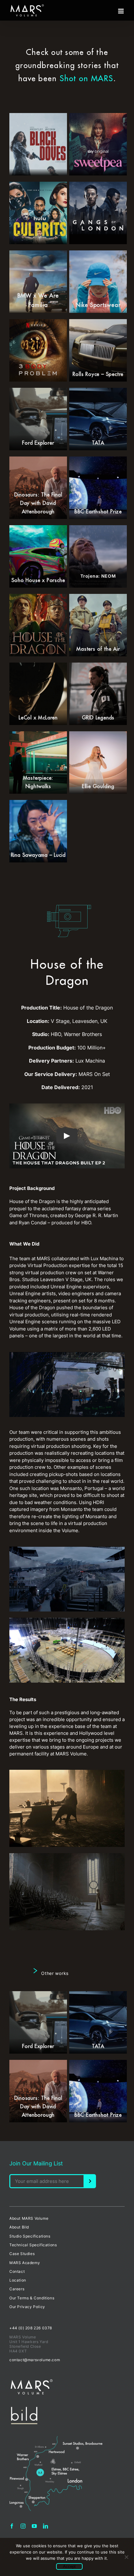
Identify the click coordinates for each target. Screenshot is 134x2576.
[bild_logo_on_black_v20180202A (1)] (24, 2409)
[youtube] (34, 2526)
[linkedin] (45, 2526)
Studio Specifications (30, 2236)
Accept (69, 2566)
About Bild (19, 2227)
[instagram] (23, 2526)
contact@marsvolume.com (35, 2360)
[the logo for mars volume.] (32, 2382)
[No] (126, 2557)
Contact (17, 2271)
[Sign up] (90, 2181)
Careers (17, 2289)
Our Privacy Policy (27, 2307)
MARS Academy (25, 2263)
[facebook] (12, 2526)
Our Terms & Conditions (32, 2298)
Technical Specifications (33, 2245)
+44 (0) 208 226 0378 (31, 2328)
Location (18, 2280)
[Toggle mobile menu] (121, 11)
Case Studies (22, 2254)
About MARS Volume (29, 2218)
